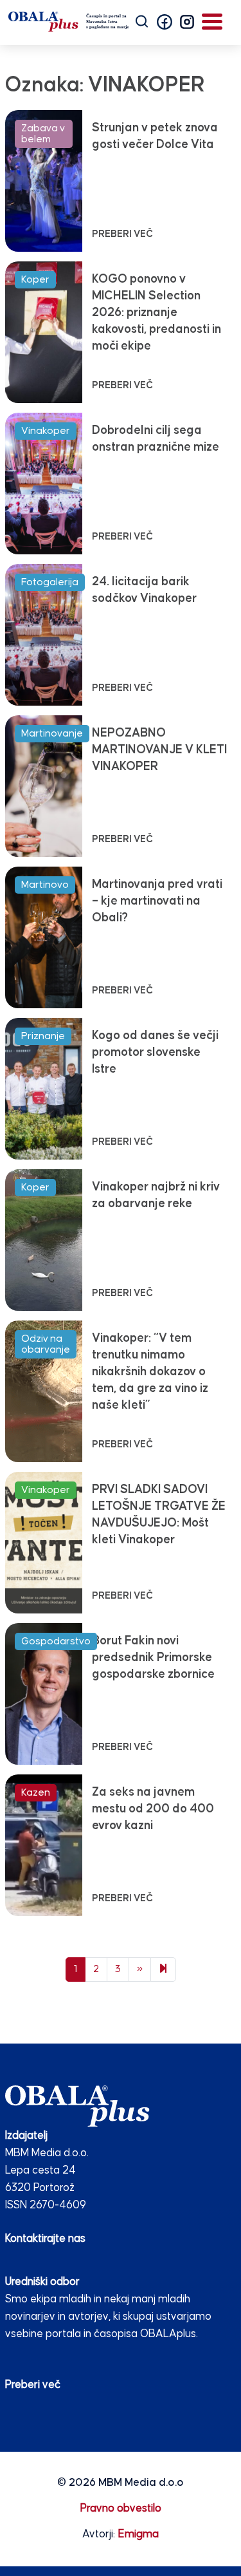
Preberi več (33, 2385)
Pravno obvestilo (121, 2509)
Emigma (138, 2534)
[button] (165, 22)
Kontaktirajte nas (45, 2239)
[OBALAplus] (69, 22)
